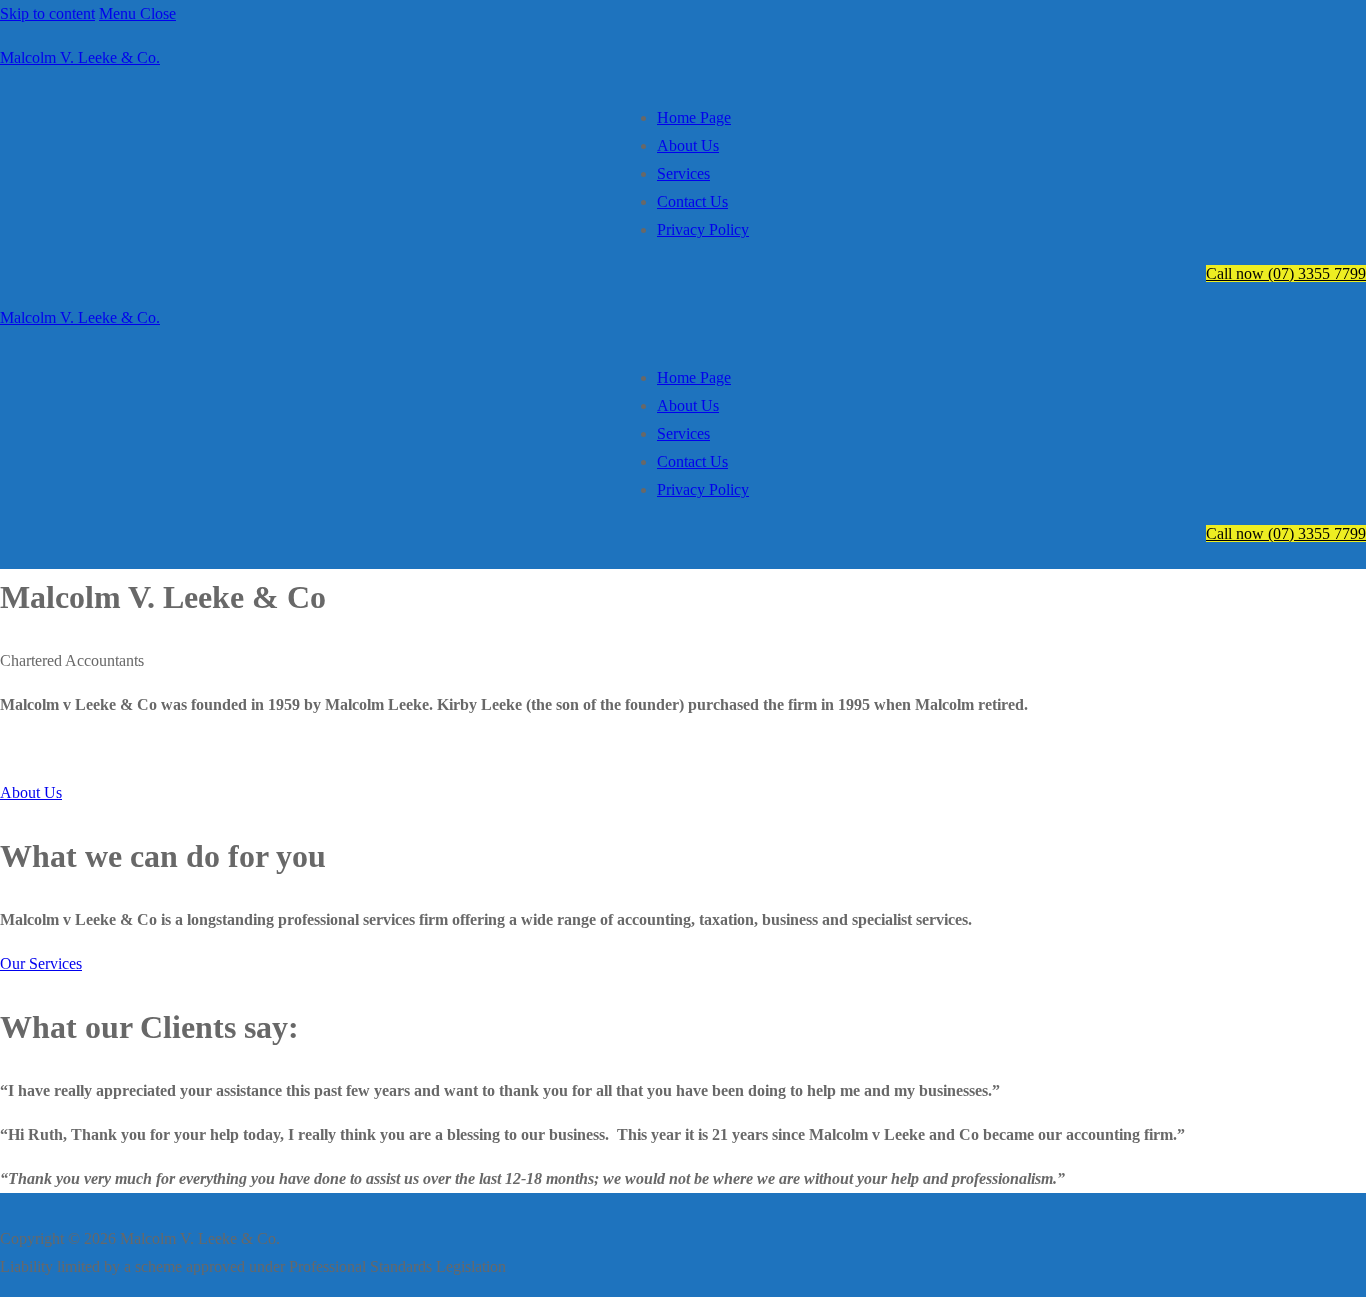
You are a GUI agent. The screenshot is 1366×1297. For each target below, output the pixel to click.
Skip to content (47, 13)
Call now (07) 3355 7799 (1286, 273)
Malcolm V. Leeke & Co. (80, 57)
